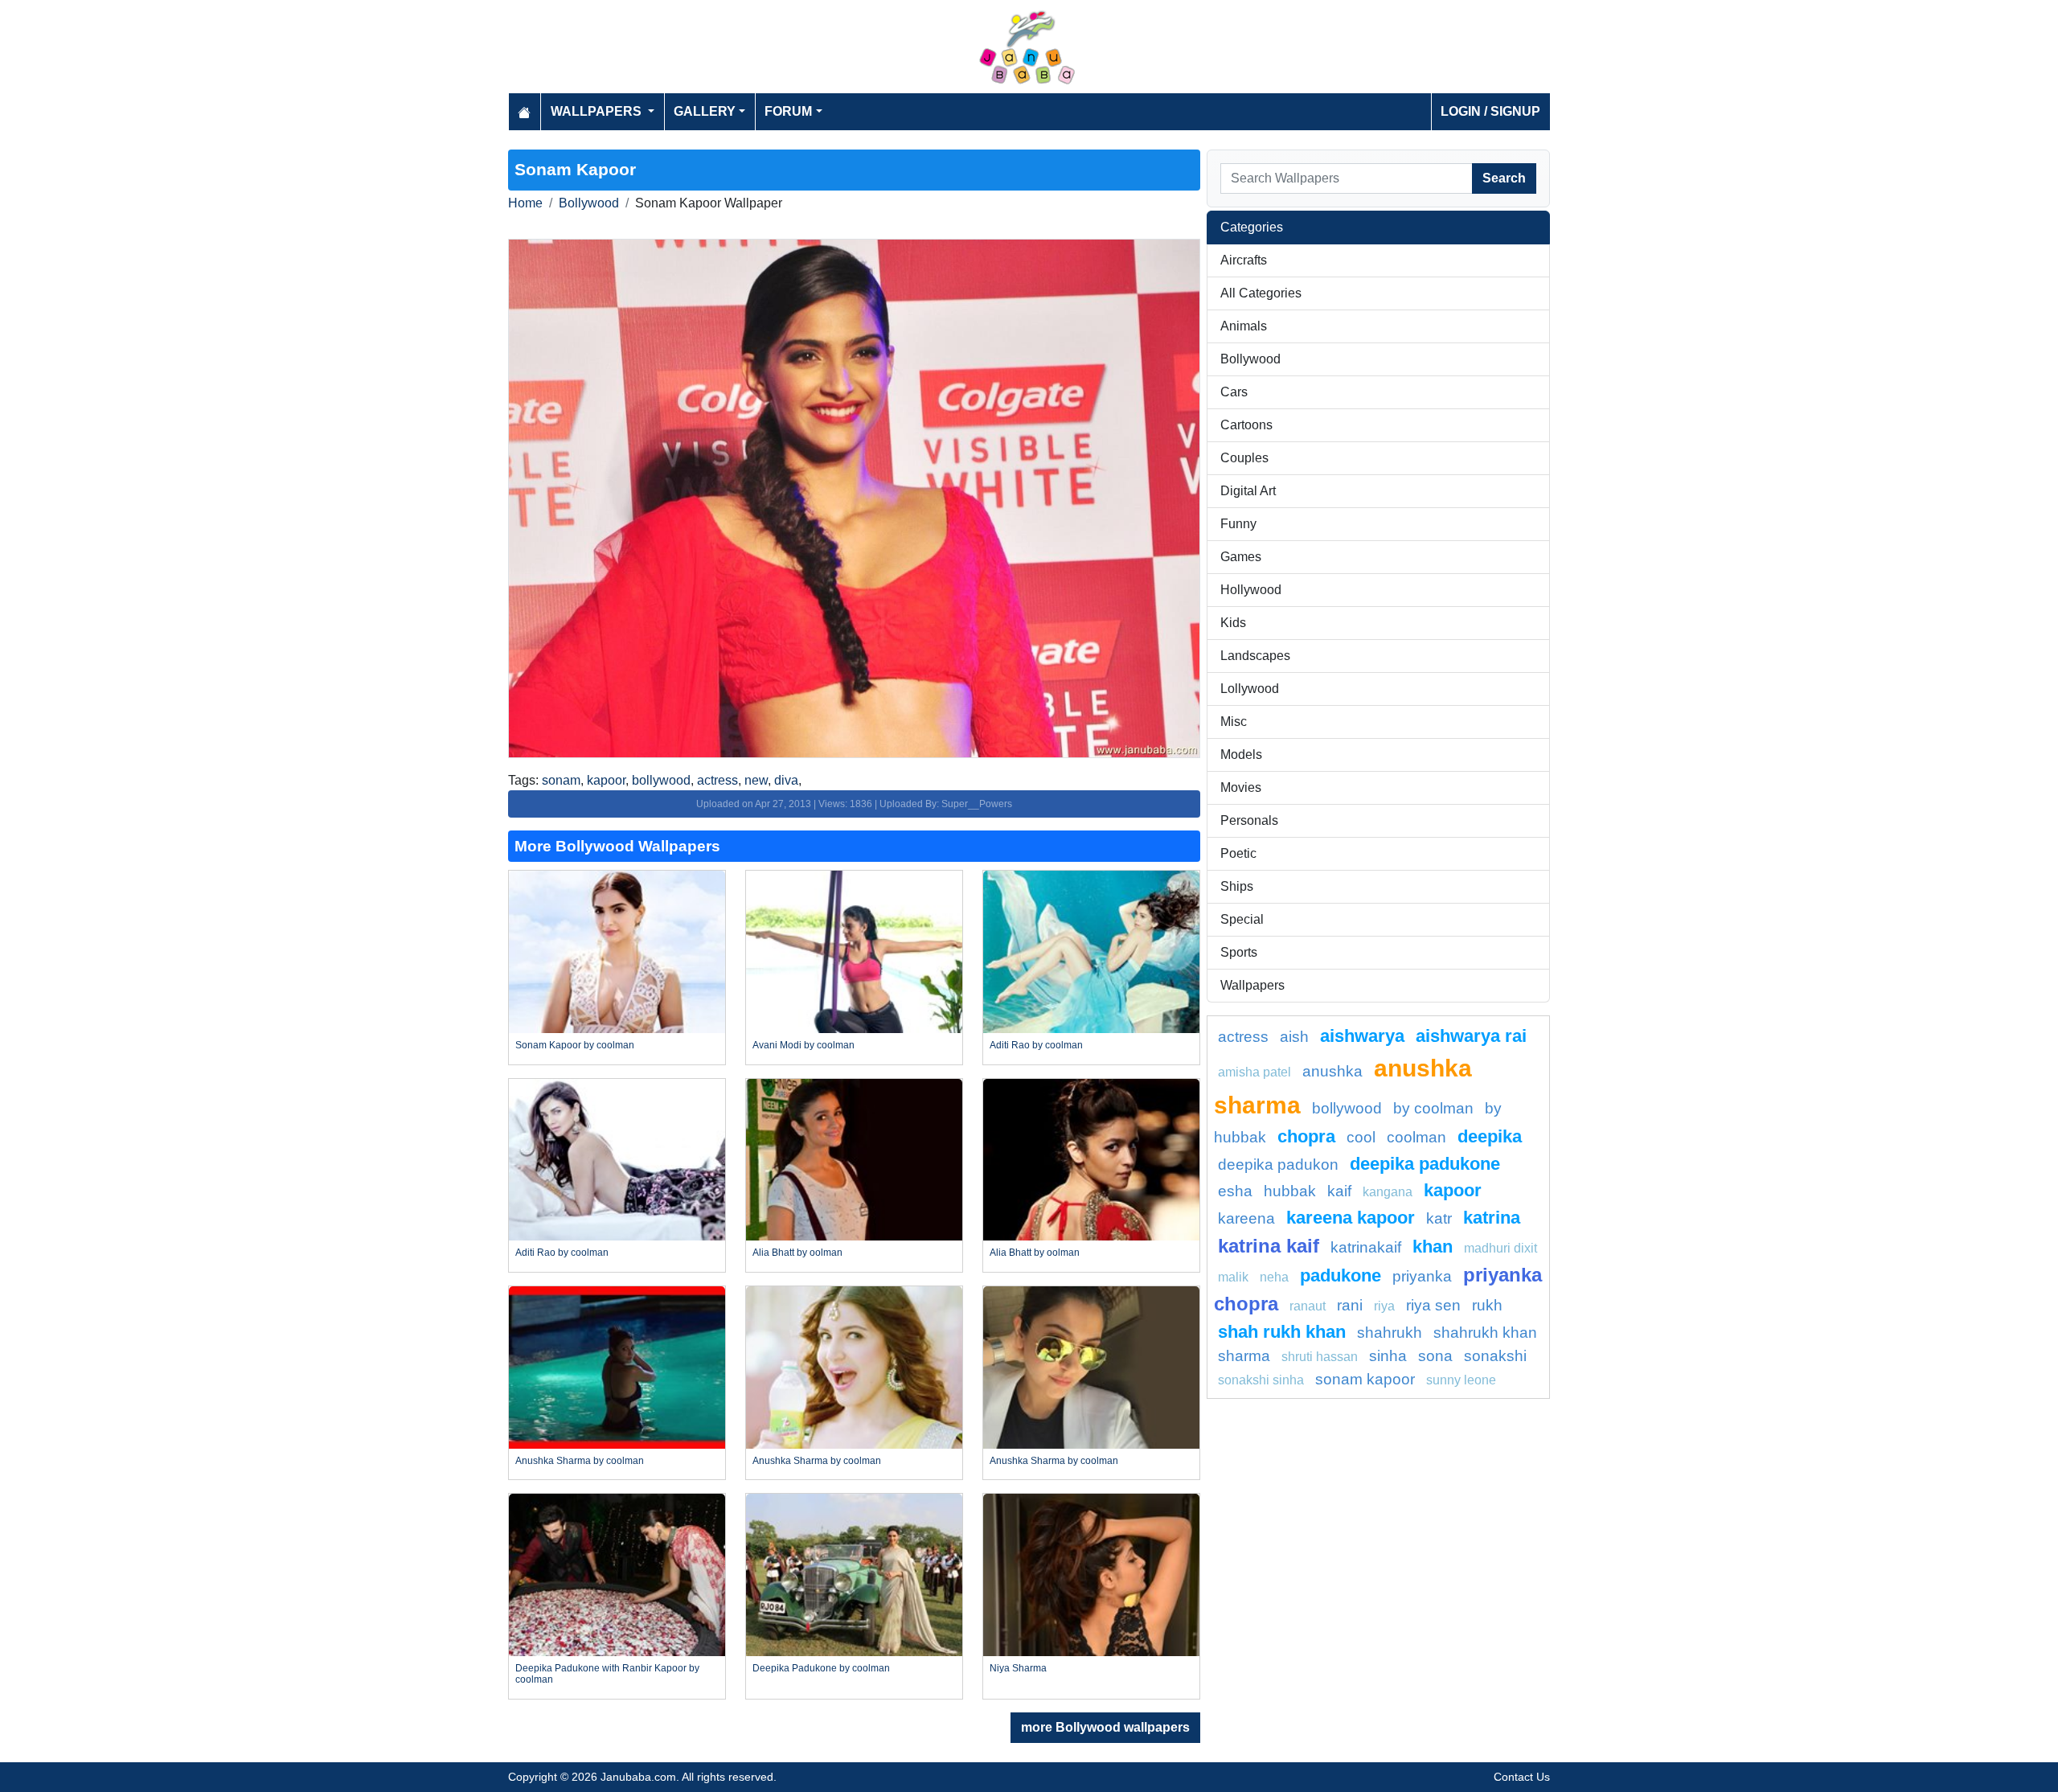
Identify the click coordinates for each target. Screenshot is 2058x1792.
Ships (1237, 886)
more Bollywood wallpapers (1105, 1727)
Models (1241, 755)
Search (1504, 178)
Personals (1249, 820)
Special (1242, 919)
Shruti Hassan (1320, 1357)
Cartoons (1246, 425)
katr (1439, 1218)
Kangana (1388, 1192)
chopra (1306, 1136)
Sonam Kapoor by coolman (575, 1045)
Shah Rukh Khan (1282, 1332)
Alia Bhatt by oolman (797, 1253)
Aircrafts (1244, 260)
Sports (1239, 952)
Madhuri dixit (1500, 1248)
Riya (1384, 1306)
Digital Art (1248, 491)
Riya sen (1433, 1305)
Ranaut (1308, 1306)
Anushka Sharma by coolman (580, 1461)
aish (1294, 1037)
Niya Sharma (1018, 1668)
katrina (1492, 1218)
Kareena (1246, 1218)
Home (525, 203)
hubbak (1290, 1191)
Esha (1235, 1191)
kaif (1339, 1191)
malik (1233, 1277)
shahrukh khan (1485, 1333)
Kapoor (1453, 1190)
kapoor (606, 780)
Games (1241, 557)
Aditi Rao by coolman (1036, 1045)
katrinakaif (1366, 1247)
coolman (1416, 1137)
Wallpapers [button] (598, 111)
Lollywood (1250, 689)
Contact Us (1522, 1777)
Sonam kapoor (1365, 1379)
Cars (1234, 392)
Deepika (1490, 1136)
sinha (1388, 1356)
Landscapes (1255, 656)
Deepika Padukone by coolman (821, 1668)
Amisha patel (1254, 1072)
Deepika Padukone (1425, 1164)
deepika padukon (1278, 1165)
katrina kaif (1269, 1246)
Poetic (1238, 853)
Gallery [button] (705, 111)
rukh (1487, 1305)
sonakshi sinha (1261, 1380)
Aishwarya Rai (1471, 1036)
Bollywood (589, 203)
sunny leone (1461, 1380)
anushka (1332, 1071)
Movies (1241, 787)
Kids (1233, 623)
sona (1435, 1356)
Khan (1433, 1247)
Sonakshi (1495, 1356)
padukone (1341, 1275)
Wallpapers (1252, 985)
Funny (1238, 524)
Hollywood (1251, 590)
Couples (1244, 458)
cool (1361, 1137)
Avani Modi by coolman (804, 1045)
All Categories (1261, 293)
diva (786, 780)
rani (1350, 1305)
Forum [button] (788, 111)
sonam (561, 780)
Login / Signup (1490, 111)
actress (717, 780)
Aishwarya (1362, 1036)
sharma (1244, 1356)
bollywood (661, 780)
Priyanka (1422, 1276)
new (756, 780)
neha (1274, 1277)
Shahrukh (1390, 1333)
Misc (1234, 722)
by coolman (1433, 1108)
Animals (1244, 326)
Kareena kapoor (1351, 1218)
